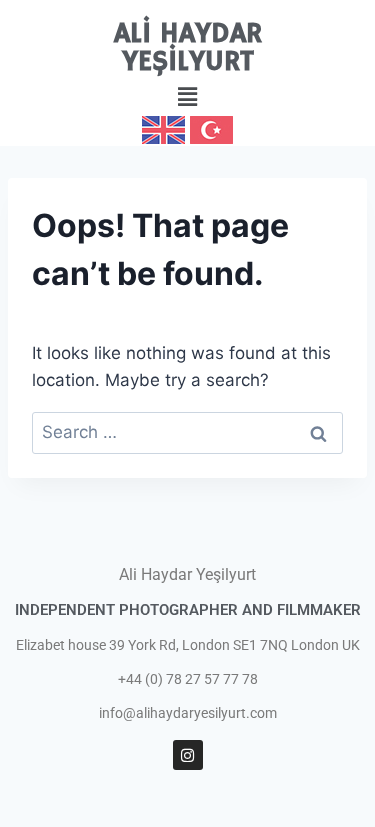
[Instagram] (188, 755)
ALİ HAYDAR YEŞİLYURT (188, 48)
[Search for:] (187, 432)
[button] (187, 96)
